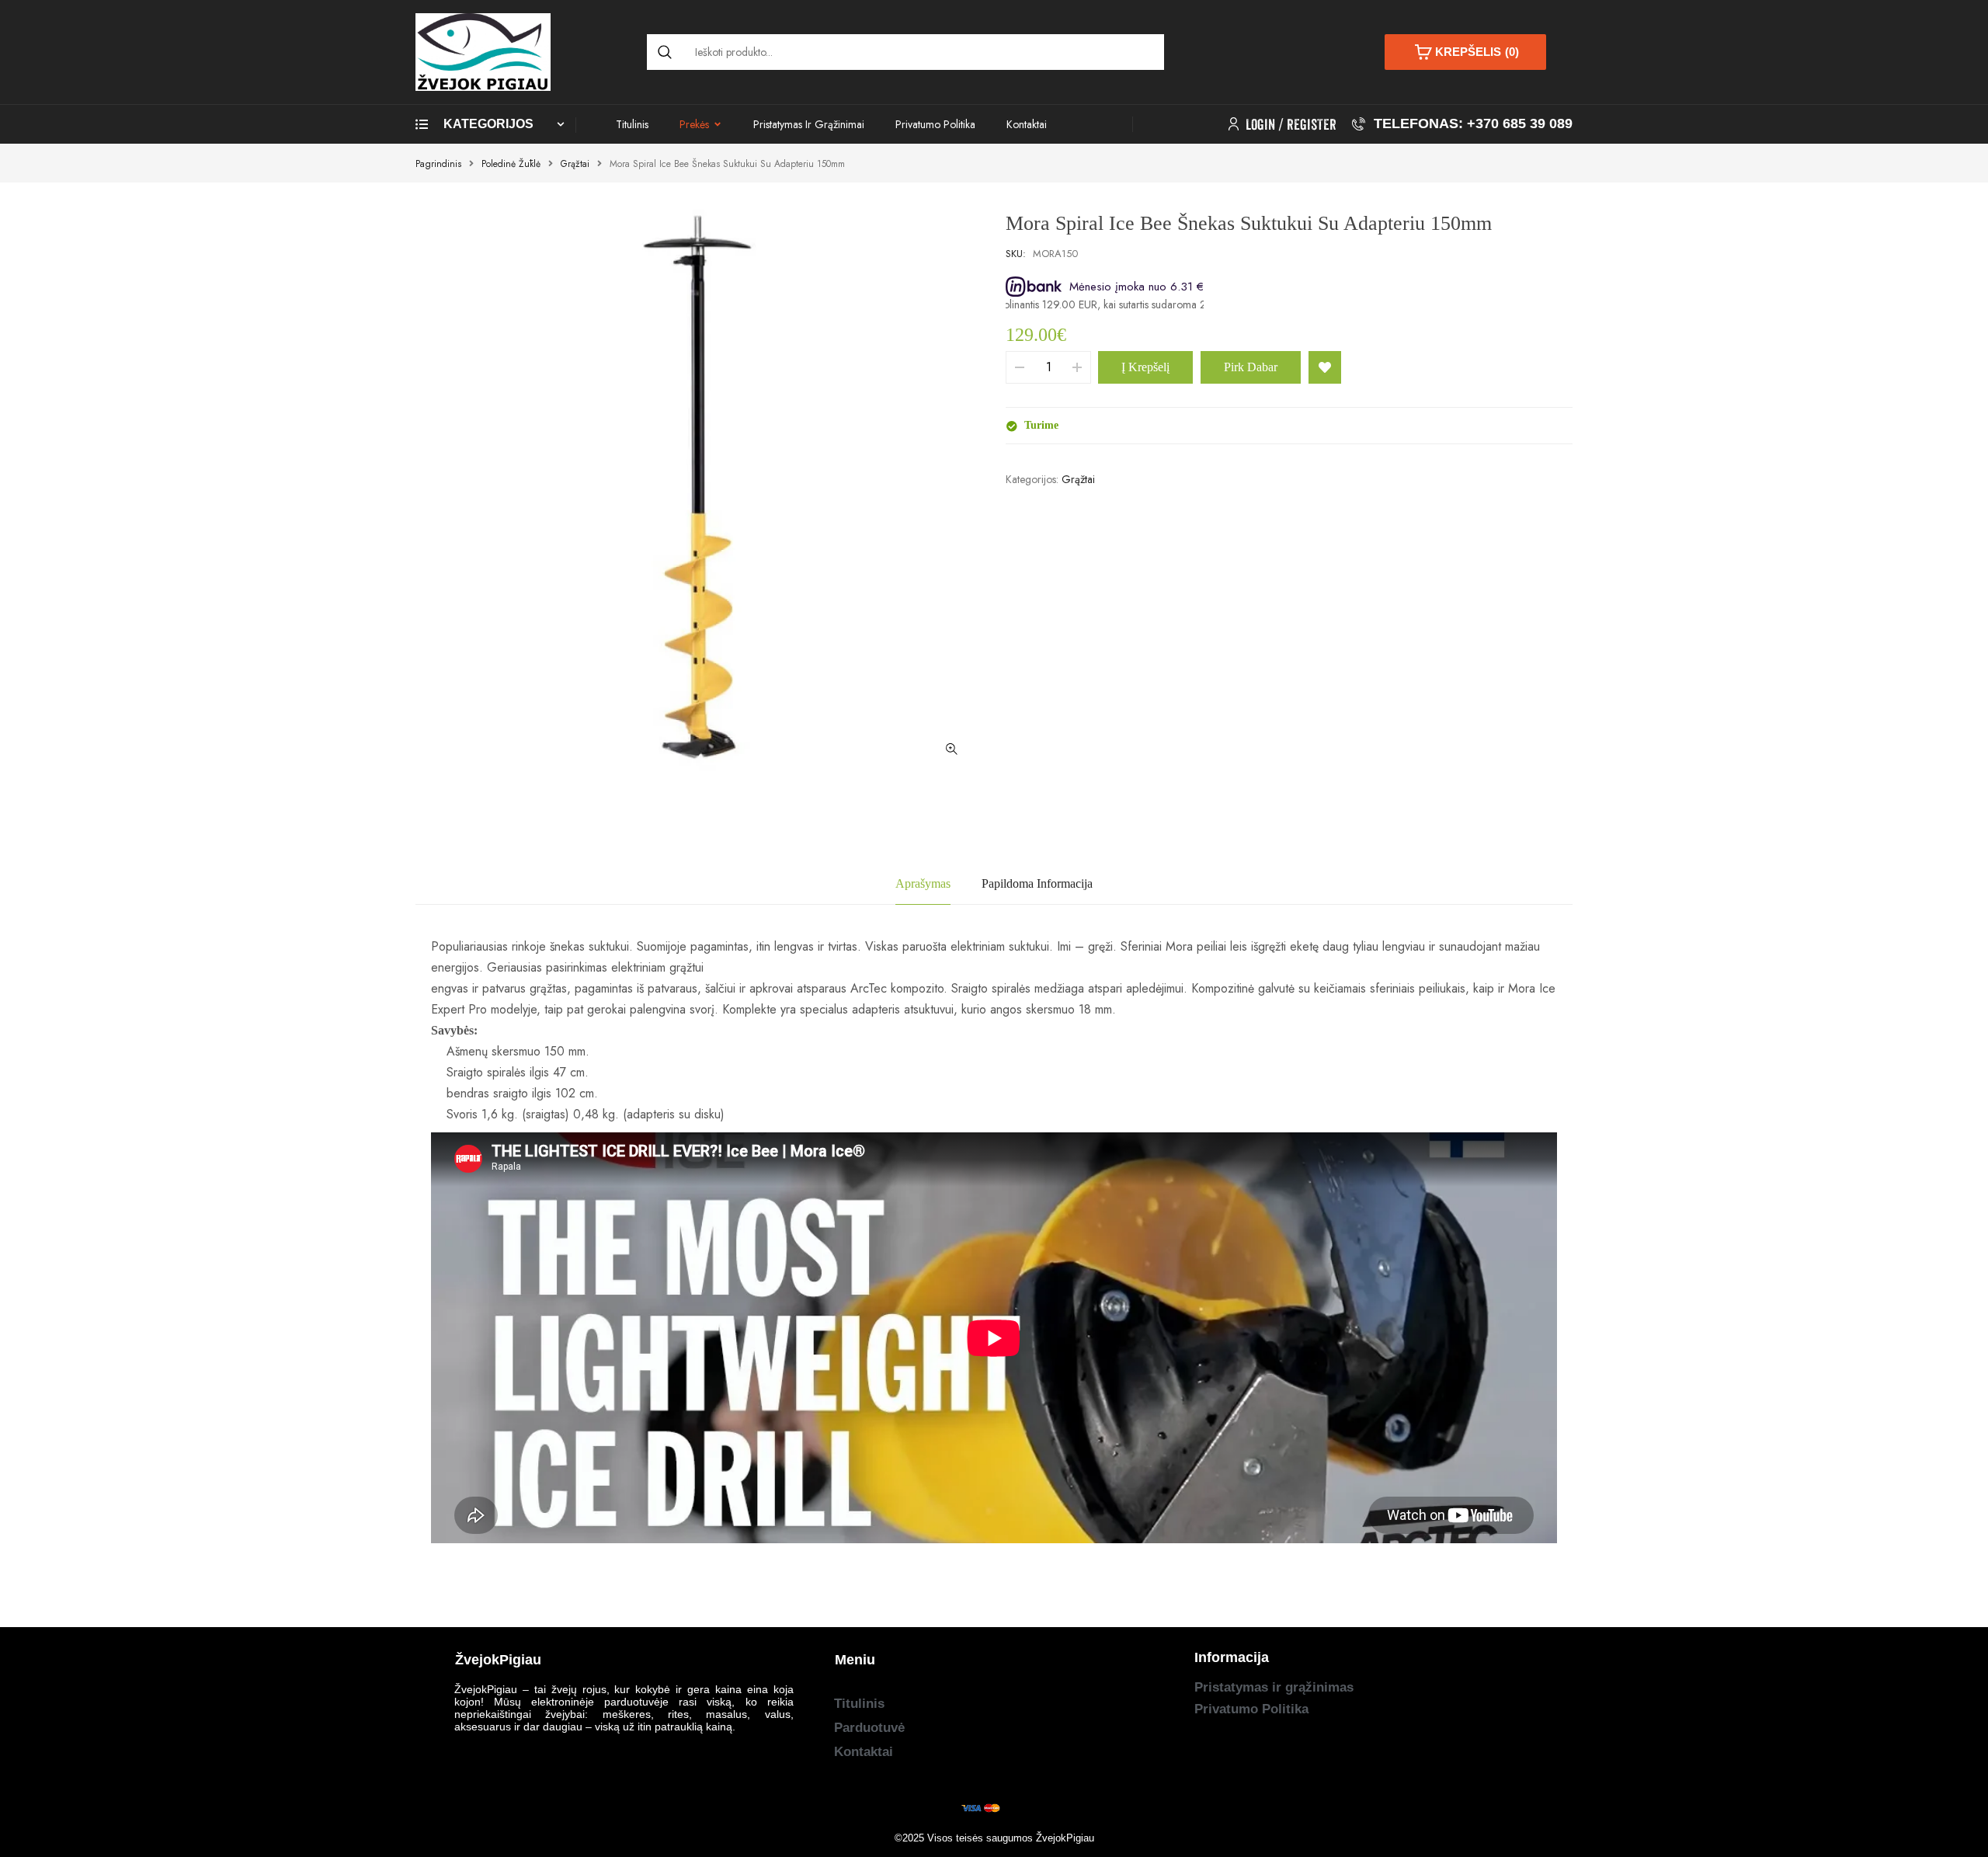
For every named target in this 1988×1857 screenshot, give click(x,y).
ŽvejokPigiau (1065, 1838)
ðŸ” (951, 749)
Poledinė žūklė (511, 164)
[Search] (665, 52)
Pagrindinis (438, 164)
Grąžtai (575, 164)
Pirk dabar (1251, 367)
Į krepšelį (1145, 367)
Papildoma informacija (1037, 883)
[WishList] (1325, 367)
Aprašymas (923, 883)
